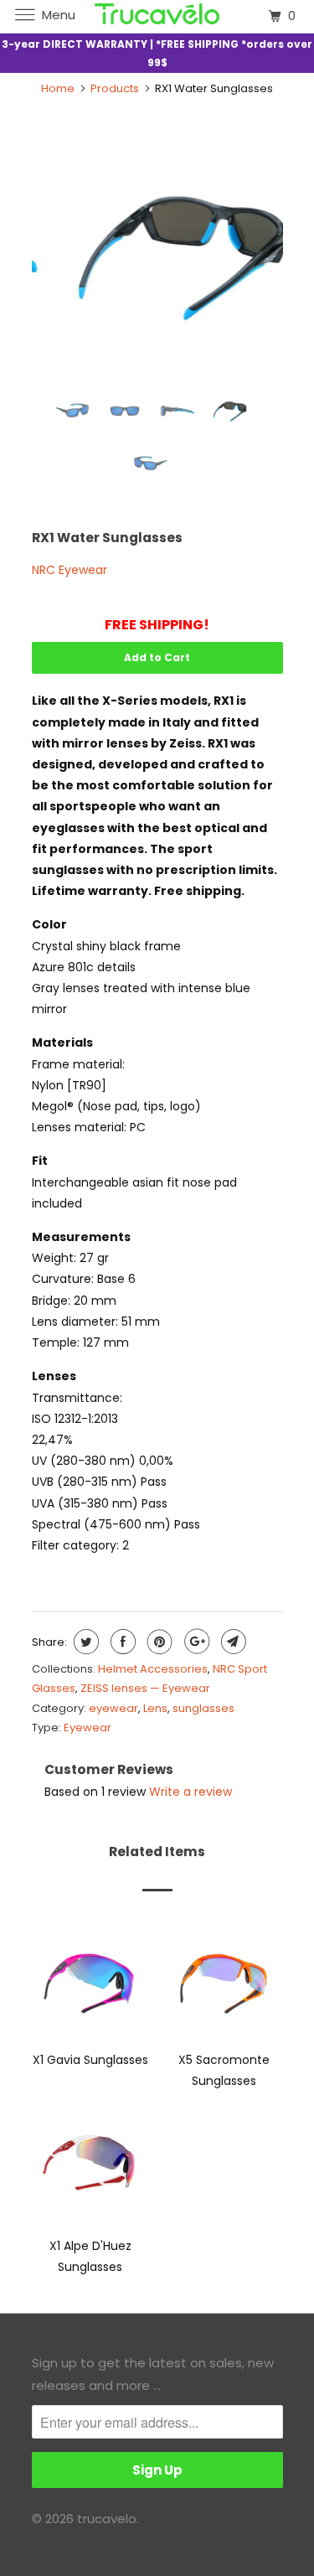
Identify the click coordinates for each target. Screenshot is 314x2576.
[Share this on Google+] (195, 1642)
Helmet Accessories (153, 1669)
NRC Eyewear (69, 570)
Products (115, 88)
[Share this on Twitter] (84, 1642)
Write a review (190, 1792)
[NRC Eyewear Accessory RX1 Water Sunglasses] (157, 252)
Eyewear (88, 1728)
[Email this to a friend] (232, 1642)
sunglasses (203, 1708)
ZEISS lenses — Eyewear (145, 1688)
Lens (155, 1708)
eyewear (113, 1708)
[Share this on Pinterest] (158, 1642)
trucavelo (107, 2519)
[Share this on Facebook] (121, 1642)
